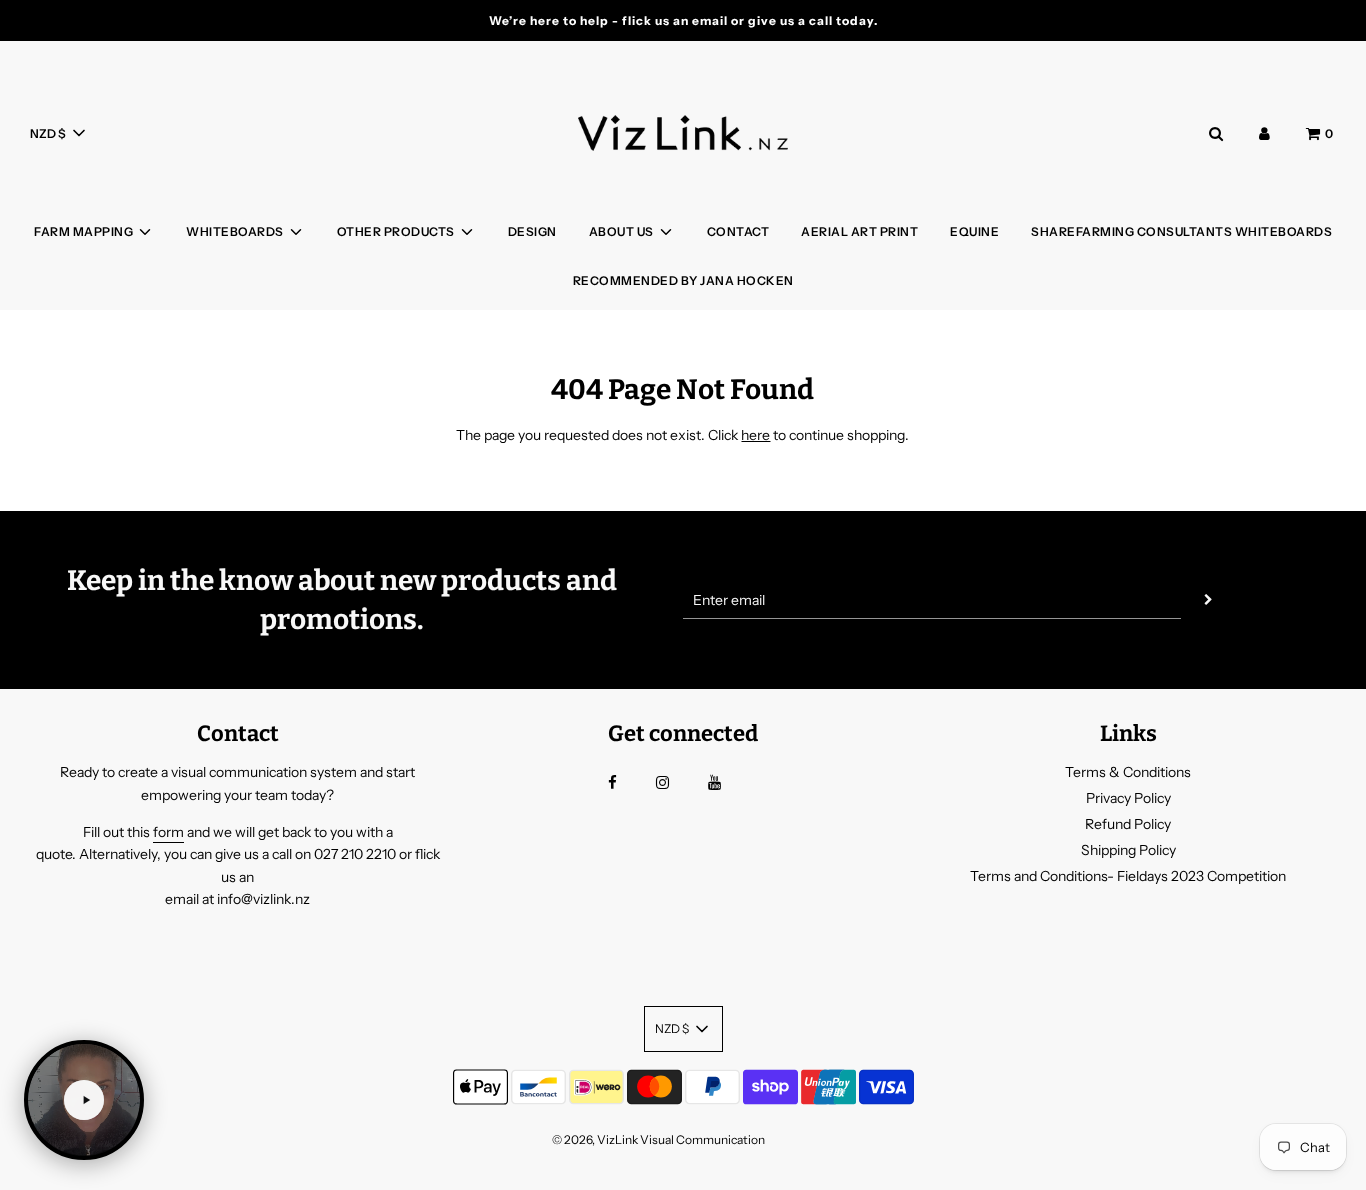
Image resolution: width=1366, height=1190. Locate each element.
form (168, 832)
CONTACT (738, 231)
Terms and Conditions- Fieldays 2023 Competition (1128, 876)
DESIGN (532, 231)
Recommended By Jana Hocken (683, 280)
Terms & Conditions (1128, 772)
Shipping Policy (1128, 850)
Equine (974, 231)
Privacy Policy (1128, 798)
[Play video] (84, 1100)
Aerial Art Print (859, 231)
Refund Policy (1128, 824)
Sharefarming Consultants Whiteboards (1181, 231)
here (755, 435)
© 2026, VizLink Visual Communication (658, 1139)
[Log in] (1264, 133)
